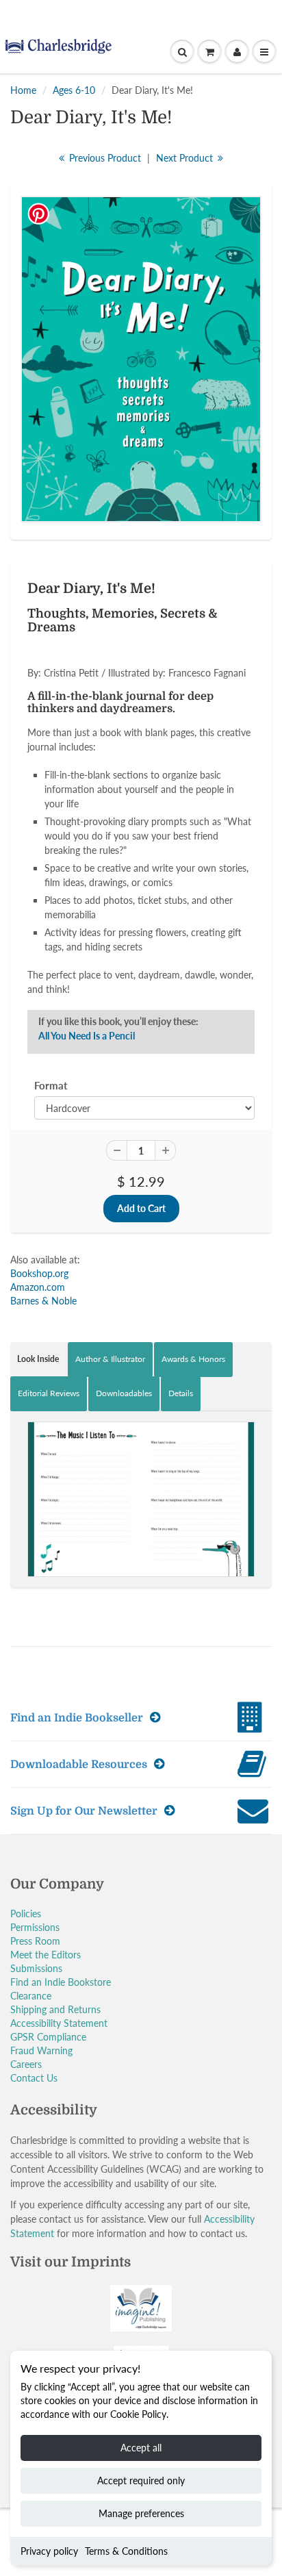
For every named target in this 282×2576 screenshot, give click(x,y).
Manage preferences (141, 2513)
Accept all (141, 2448)
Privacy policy (49, 2551)
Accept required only (141, 2480)
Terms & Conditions (126, 2551)
